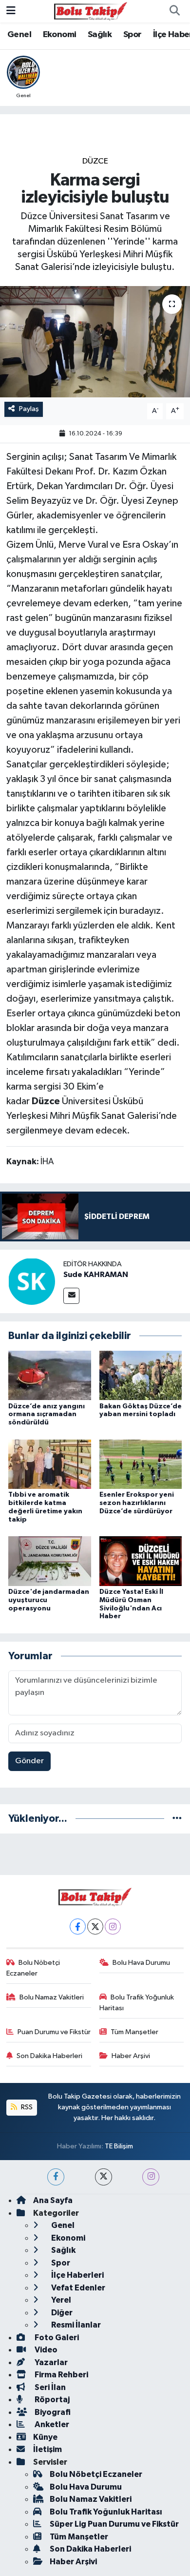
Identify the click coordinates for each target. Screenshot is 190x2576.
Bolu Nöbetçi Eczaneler (33, 1968)
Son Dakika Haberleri (49, 2056)
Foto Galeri (56, 2338)
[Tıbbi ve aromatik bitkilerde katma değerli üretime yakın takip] (50, 1464)
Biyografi (52, 2412)
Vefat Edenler (77, 2288)
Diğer (61, 2313)
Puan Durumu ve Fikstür (54, 2032)
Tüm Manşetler (134, 2032)
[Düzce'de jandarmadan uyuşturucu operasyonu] (50, 1561)
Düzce (95, 161)
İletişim (47, 2449)
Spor (133, 35)
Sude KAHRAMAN (96, 1275)
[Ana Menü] (11, 11)
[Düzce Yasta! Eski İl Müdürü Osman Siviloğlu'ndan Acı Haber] (141, 1561)
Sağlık (100, 35)
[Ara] (174, 11)
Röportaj (51, 2400)
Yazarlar (50, 2362)
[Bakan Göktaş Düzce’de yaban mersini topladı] (141, 1375)
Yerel (60, 2300)
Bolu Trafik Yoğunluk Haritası (137, 2003)
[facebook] (56, 2177)
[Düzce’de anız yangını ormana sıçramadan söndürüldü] (50, 1375)
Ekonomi (60, 35)
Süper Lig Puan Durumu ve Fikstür (114, 2524)
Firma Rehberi (61, 2375)
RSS (26, 2107)
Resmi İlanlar (75, 2325)
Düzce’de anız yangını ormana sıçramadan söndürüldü (47, 1415)
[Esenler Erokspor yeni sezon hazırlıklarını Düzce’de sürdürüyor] (141, 1464)
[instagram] (151, 2177)
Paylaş (29, 409)
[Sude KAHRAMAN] (32, 1281)
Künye (45, 2437)
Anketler (51, 2424)
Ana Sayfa (53, 2200)
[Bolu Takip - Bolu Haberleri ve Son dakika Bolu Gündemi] (91, 11)
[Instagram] (113, 1927)
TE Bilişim (119, 2146)
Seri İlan (49, 2387)
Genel (19, 35)
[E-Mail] (71, 1296)
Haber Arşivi (131, 2056)
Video (45, 2350)
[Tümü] (177, 1819)
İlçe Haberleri (77, 2275)
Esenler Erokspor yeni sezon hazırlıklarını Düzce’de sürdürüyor (137, 1503)
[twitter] (104, 2177)
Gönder (29, 1761)
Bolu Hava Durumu (141, 1963)
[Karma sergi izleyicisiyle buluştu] (95, 342)
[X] (95, 1927)
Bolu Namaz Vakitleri (52, 1997)
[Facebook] (78, 1927)
